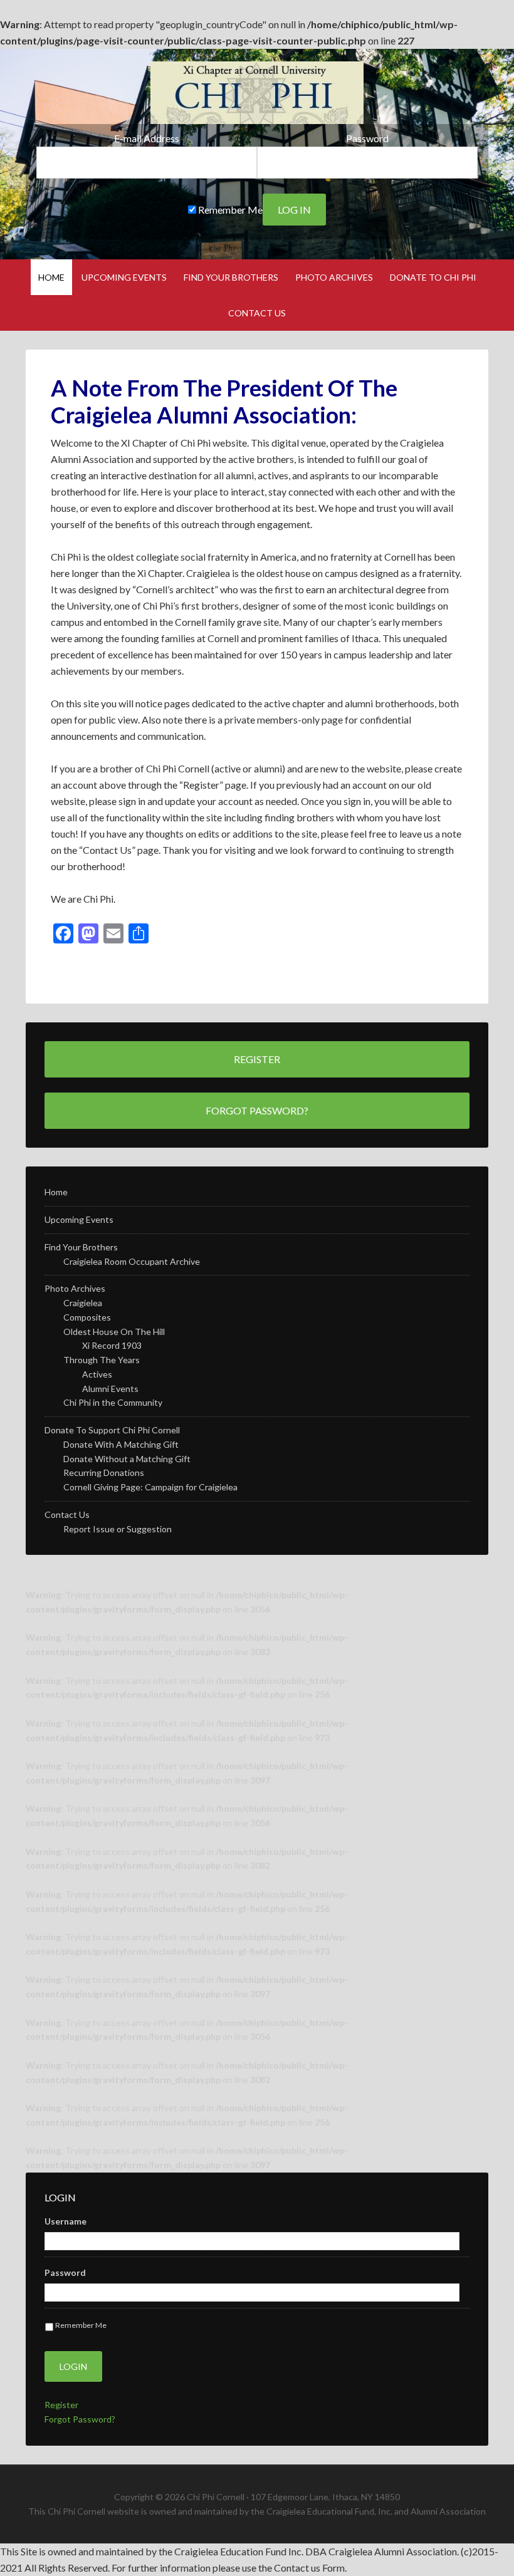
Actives (97, 1374)
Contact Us (67, 1514)
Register (257, 1059)
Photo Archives (75, 1288)
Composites (87, 1317)
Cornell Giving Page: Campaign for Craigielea (150, 1487)
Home (56, 1192)
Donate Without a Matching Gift (127, 1459)
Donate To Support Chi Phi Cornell (112, 1430)
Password (367, 138)
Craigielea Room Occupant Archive (132, 1261)
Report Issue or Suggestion (118, 1529)
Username (66, 2221)
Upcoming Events (79, 1219)
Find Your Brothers (81, 1247)
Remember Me (229, 210)
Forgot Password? (257, 1110)
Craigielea (83, 1303)
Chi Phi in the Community (113, 1402)
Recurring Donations (104, 1472)
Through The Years (102, 1360)
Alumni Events (110, 1389)
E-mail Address (147, 138)
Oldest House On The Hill (114, 1332)
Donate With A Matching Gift (121, 1444)
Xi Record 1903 (112, 1345)
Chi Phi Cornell (257, 93)
